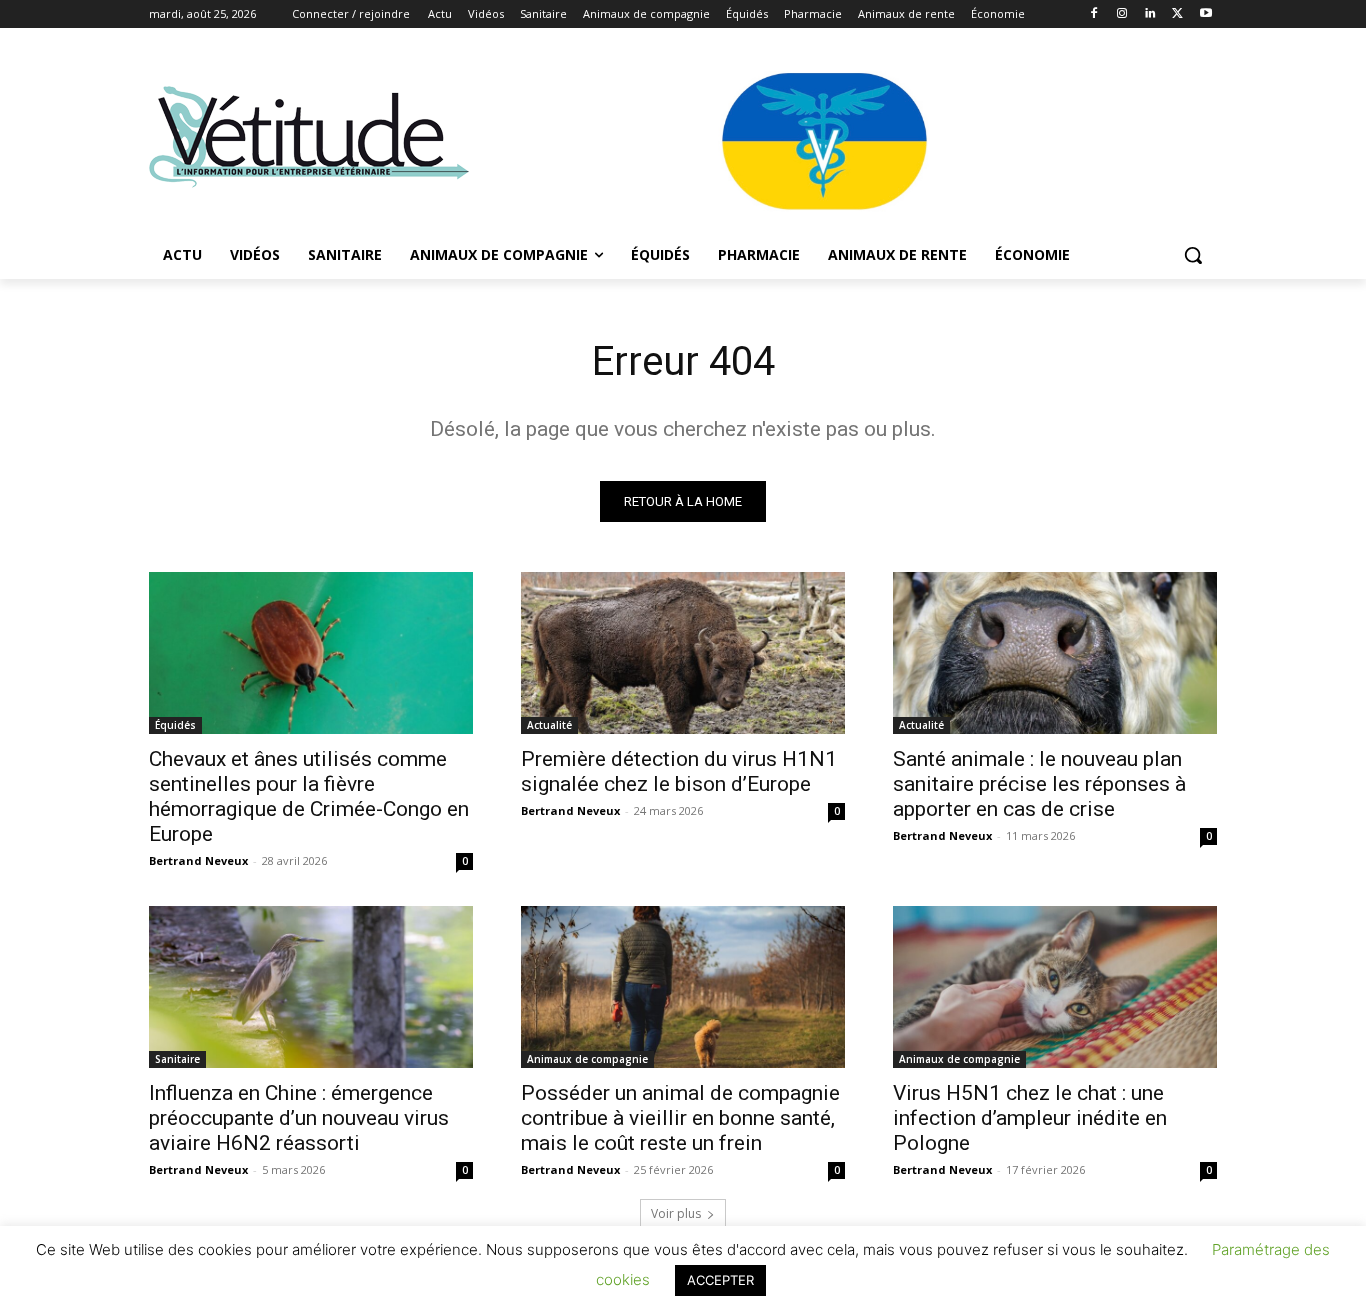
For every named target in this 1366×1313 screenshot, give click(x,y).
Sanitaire (177, 1059)
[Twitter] (1177, 14)
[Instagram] (1122, 14)
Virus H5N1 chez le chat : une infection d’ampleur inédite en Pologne (1030, 1118)
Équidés (175, 725)
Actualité (549, 725)
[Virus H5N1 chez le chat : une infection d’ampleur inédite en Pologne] (1055, 987)
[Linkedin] (1150, 14)
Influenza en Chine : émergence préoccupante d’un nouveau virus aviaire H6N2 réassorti (299, 1118)
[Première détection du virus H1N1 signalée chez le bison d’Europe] (683, 653)
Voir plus (676, 1213)
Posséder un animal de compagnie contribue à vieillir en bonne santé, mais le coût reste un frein (680, 1118)
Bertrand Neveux (198, 860)
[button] (1193, 255)
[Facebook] (1094, 14)
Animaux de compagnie (587, 1059)
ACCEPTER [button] (720, 1280)
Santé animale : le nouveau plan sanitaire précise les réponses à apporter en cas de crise (1039, 784)
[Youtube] (1205, 14)
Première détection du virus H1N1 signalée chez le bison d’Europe (679, 771)
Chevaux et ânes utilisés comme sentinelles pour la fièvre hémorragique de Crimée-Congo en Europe (309, 796)
